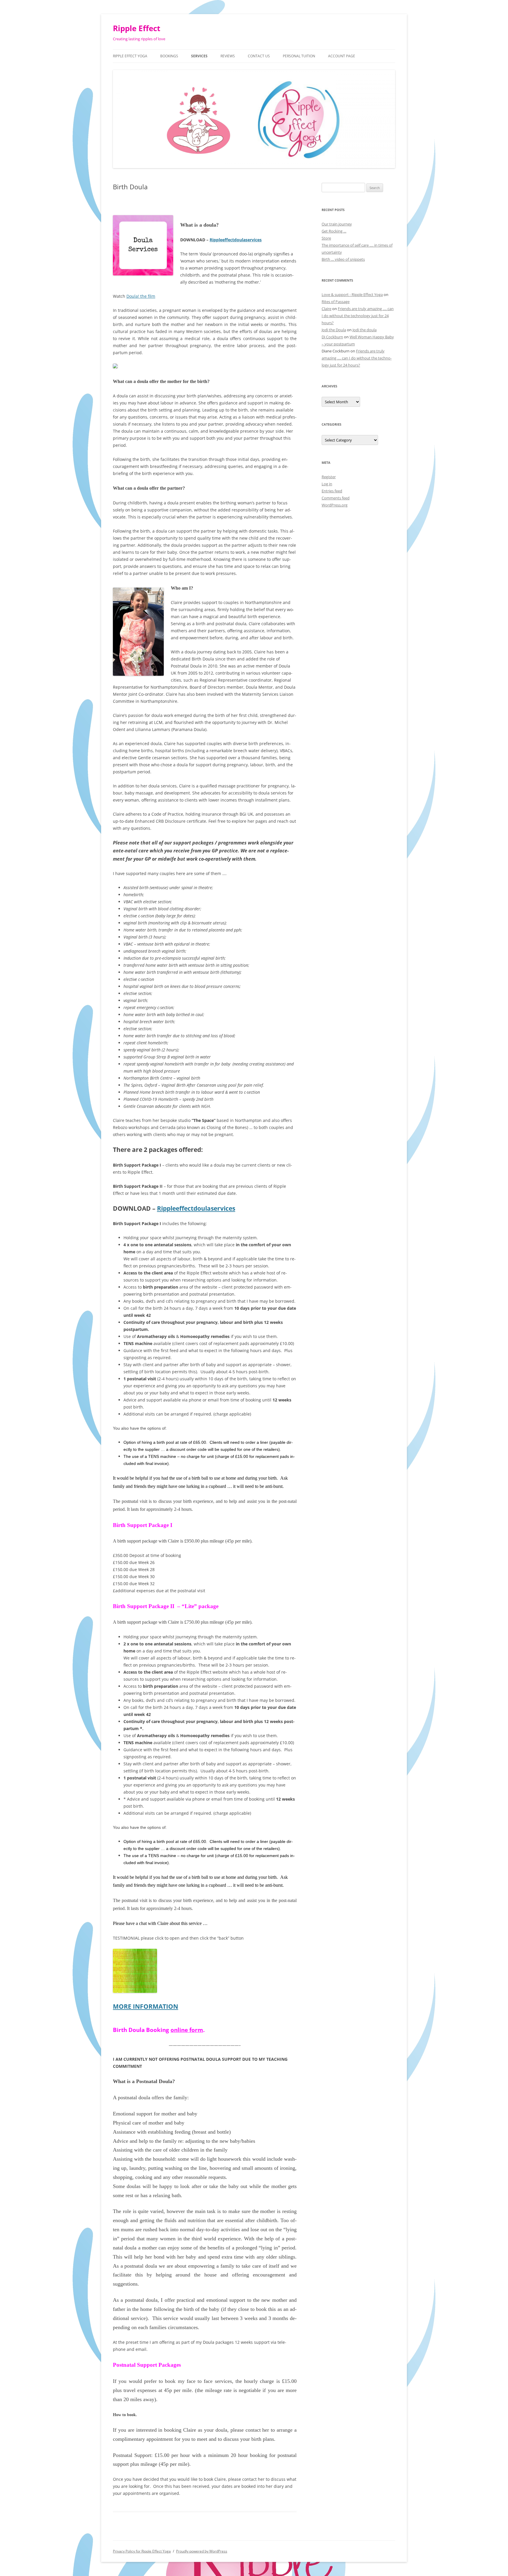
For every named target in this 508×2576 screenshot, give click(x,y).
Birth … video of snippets (343, 259)
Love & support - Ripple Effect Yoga (352, 295)
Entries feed (332, 491)
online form (187, 2030)
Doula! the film (141, 296)
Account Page (342, 56)
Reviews (228, 56)
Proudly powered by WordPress (202, 2551)
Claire (326, 309)
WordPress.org (335, 505)
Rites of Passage (336, 302)
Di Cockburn (332, 337)
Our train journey (337, 224)
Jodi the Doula (334, 330)
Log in (327, 484)
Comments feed (336, 498)
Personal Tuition (299, 56)
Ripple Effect (137, 28)
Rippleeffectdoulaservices (236, 240)
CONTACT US (259, 56)
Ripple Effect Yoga (130, 56)
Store (326, 238)
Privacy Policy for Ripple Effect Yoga (142, 2551)
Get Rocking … (334, 231)
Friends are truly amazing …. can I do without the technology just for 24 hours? (358, 316)
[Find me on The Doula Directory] (115, 367)
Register (329, 477)
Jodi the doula (365, 330)
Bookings (169, 56)
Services (199, 56)
